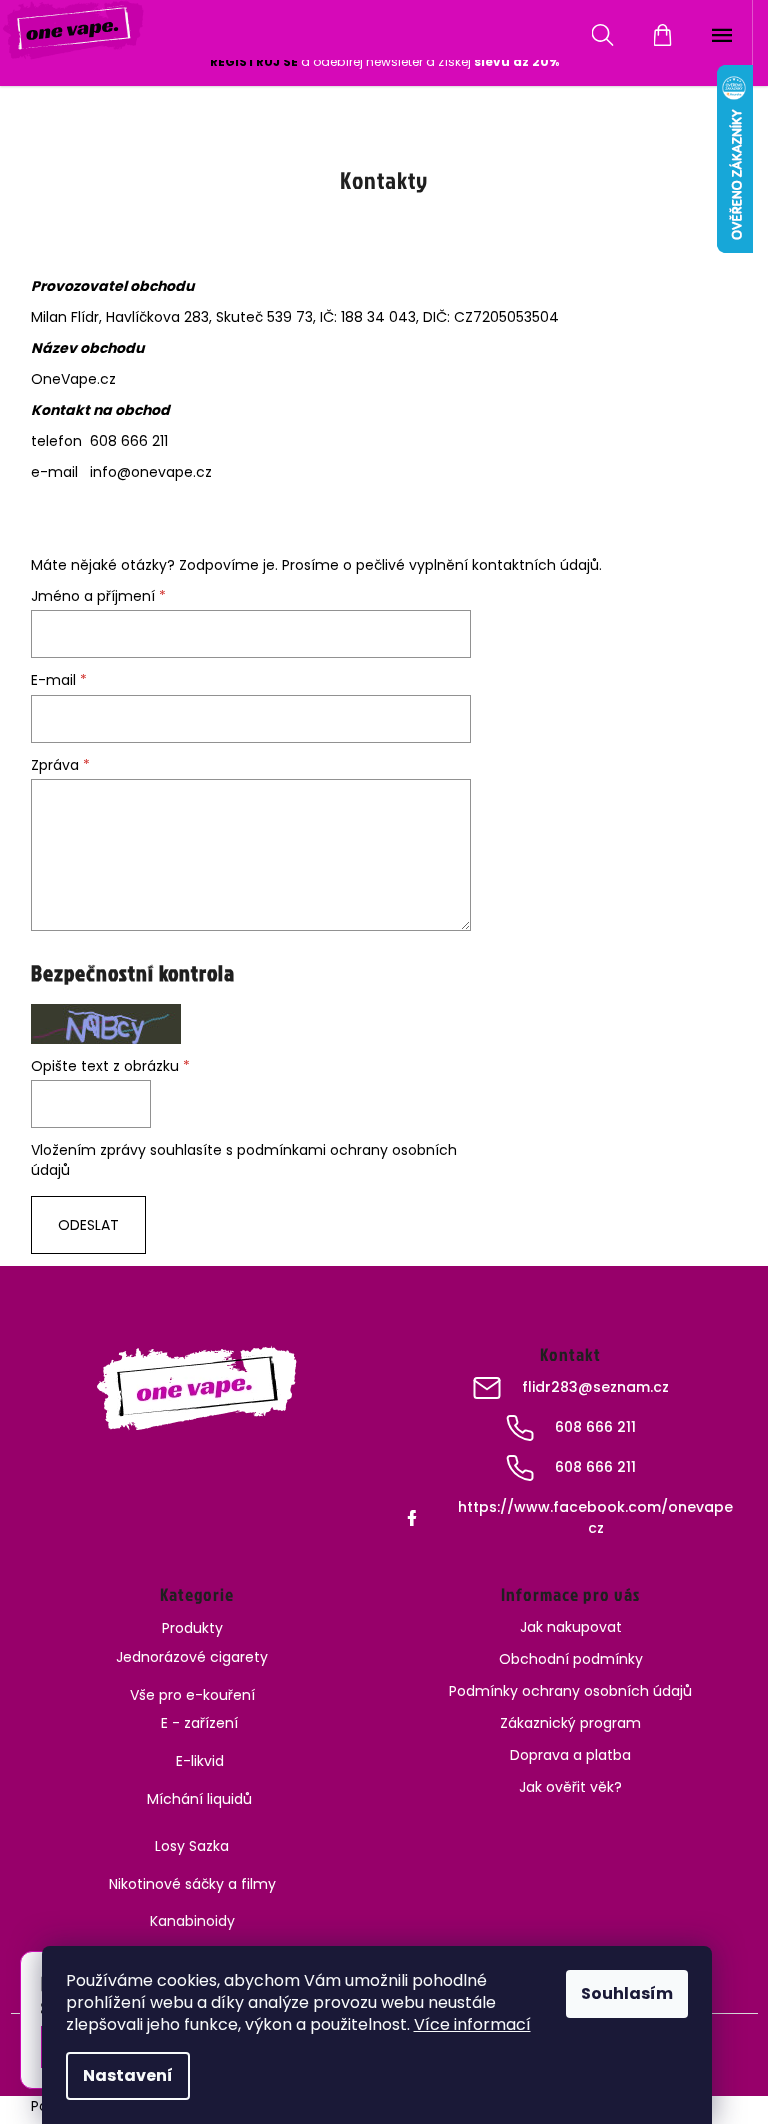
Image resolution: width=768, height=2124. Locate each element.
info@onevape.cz (151, 472)
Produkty (192, 1628)
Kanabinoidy (192, 1921)
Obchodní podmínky (571, 1659)
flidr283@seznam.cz (595, 1387)
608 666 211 (595, 1427)
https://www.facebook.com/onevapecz (595, 1517)
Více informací (472, 2024)
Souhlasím (627, 1993)
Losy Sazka (192, 1846)
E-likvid (200, 1761)
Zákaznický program (570, 1723)
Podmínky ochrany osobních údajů (570, 1691)
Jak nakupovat (571, 1627)
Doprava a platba (570, 1755)
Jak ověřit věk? (570, 1787)
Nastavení (128, 2075)
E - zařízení (199, 1723)
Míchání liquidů (199, 1799)
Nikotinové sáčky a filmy (192, 1884)
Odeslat (88, 1225)
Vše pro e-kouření (192, 1695)
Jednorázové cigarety (192, 1657)
